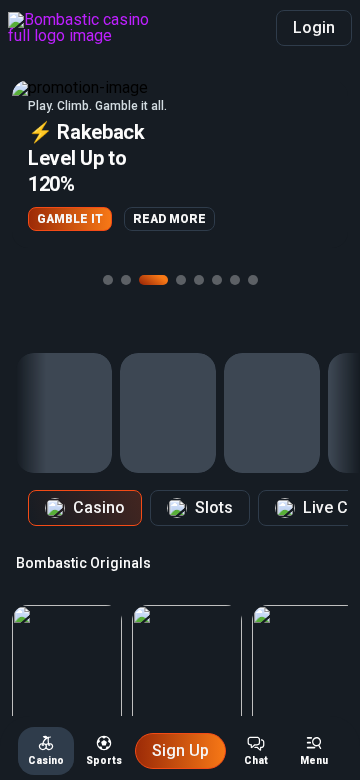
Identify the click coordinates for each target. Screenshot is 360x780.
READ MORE (169, 219)
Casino (99, 507)
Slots (214, 507)
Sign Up (180, 750)
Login (314, 27)
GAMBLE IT (70, 219)
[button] (180, 164)
